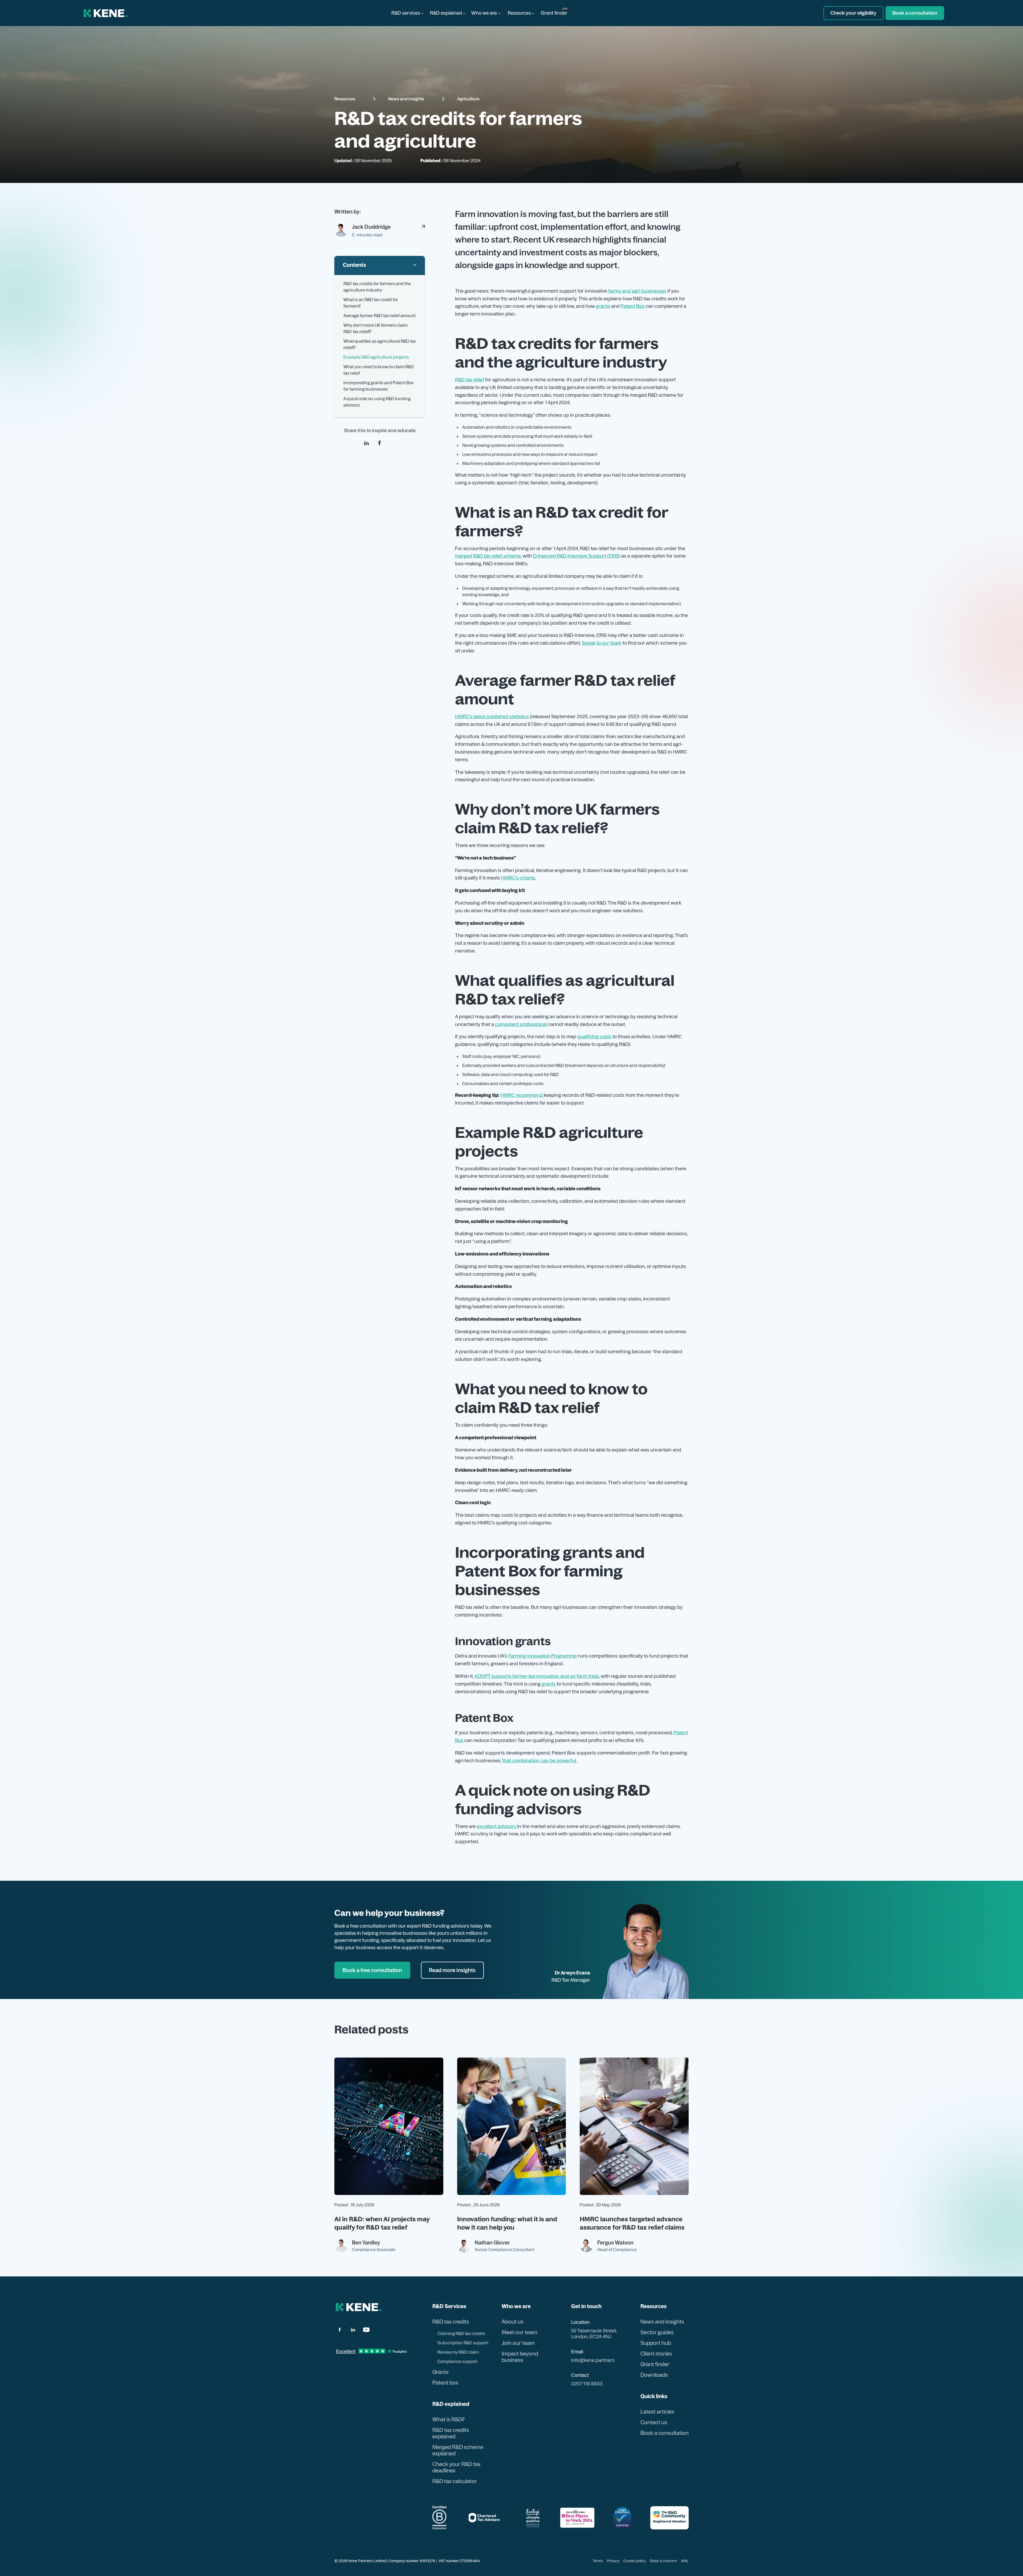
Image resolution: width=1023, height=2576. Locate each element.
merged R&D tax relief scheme (488, 556)
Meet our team (519, 2332)
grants (603, 306)
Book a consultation (665, 2433)
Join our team (518, 2343)
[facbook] (340, 2330)
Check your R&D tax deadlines (456, 2467)
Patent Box (633, 306)
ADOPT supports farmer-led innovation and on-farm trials (537, 1676)
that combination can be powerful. (540, 1761)
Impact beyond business (520, 2357)
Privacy (613, 2561)
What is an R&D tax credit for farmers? (371, 303)
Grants (441, 2372)
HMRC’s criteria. (519, 878)
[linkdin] (366, 443)
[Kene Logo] (106, 13)
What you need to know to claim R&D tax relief (379, 370)
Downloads (654, 2375)
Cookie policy (635, 2561)
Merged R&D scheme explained (458, 2450)
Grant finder (554, 13)
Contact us (654, 2422)
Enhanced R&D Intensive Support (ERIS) (577, 556)
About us (513, 2322)
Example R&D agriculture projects (376, 357)
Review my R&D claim (458, 2352)
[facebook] (379, 443)
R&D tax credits (451, 2322)
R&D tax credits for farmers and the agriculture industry (377, 287)
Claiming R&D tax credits (461, 2333)
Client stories (656, 2354)
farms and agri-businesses (637, 291)
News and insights (406, 99)
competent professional (520, 1024)
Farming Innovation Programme (543, 1656)
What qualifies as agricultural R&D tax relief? (380, 344)
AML (685, 2561)
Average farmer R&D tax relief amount (379, 316)
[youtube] (366, 2330)
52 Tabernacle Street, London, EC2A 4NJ (594, 2334)
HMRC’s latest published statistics (492, 716)
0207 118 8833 (587, 2384)
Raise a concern (663, 2561)
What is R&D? (448, 2419)
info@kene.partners (593, 2360)
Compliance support (457, 2361)
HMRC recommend (522, 1095)
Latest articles (657, 2412)
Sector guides (657, 2332)
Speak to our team (602, 643)
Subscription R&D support (463, 2343)
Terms (598, 2561)
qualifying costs (594, 1036)
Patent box (445, 2383)
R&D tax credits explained (451, 2433)
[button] (407, 13)
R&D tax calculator (455, 2481)
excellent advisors (496, 1826)
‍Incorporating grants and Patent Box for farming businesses (379, 386)
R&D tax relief (470, 380)
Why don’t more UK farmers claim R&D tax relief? (375, 328)
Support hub (656, 2343)
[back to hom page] (359, 2307)
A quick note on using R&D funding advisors (377, 402)
